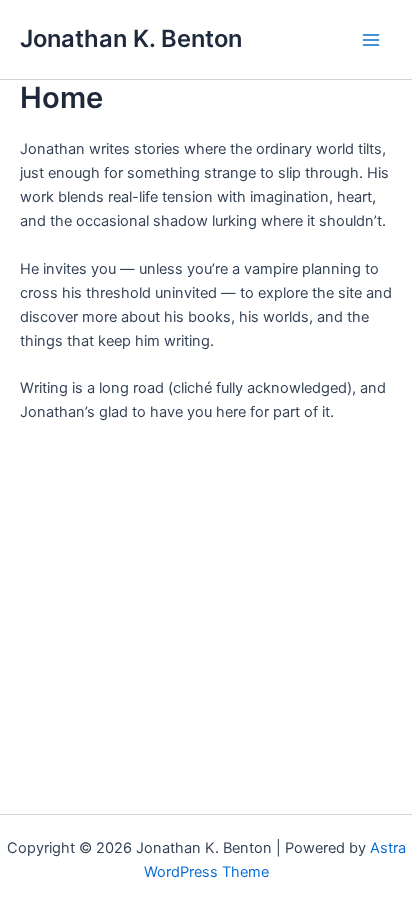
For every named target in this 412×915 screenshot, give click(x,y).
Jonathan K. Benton (131, 38)
